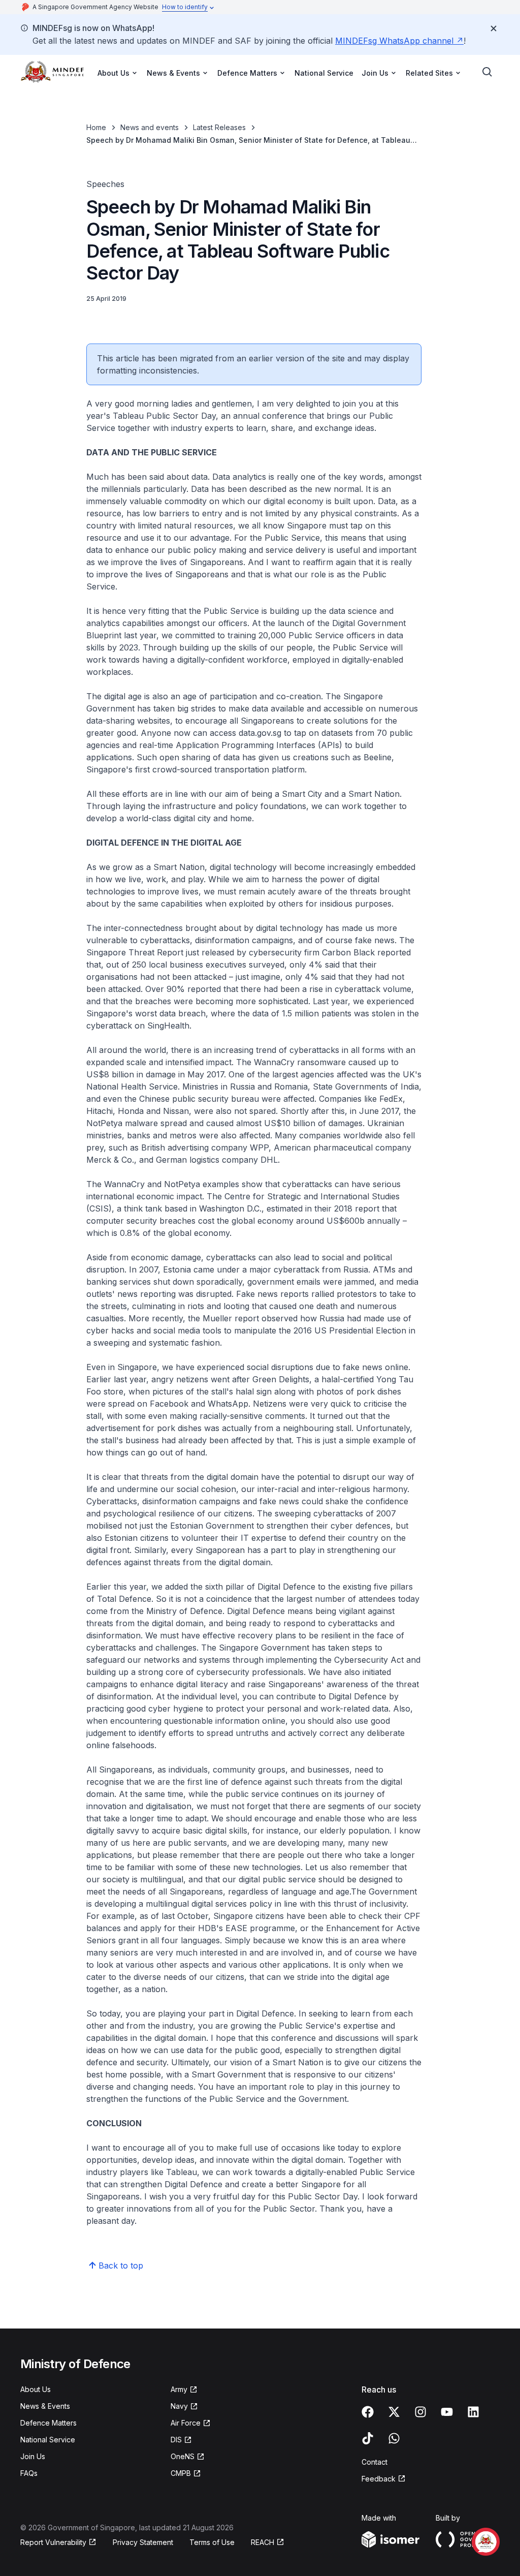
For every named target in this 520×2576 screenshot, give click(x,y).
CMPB (181, 2473)
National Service (324, 73)
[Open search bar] (487, 72)
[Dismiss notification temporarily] (494, 28)
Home (96, 127)
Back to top (121, 2265)
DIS (176, 2440)
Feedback (379, 2479)
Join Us (33, 2456)
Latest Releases (219, 127)
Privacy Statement (143, 2542)
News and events (150, 127)
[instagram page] (420, 2412)
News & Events (45, 2406)
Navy (179, 2406)
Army (179, 2389)
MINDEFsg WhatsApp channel (394, 41)
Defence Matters (48, 2423)
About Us (36, 2389)
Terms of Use (212, 2542)
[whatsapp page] (394, 2438)
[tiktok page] (368, 2438)
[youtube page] (447, 2412)
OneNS (183, 2456)
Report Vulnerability (53, 2542)
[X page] (394, 2412)
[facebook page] (368, 2412)
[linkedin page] (473, 2412)
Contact (375, 2462)
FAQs (29, 2473)
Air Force (186, 2423)
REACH (263, 2542)
